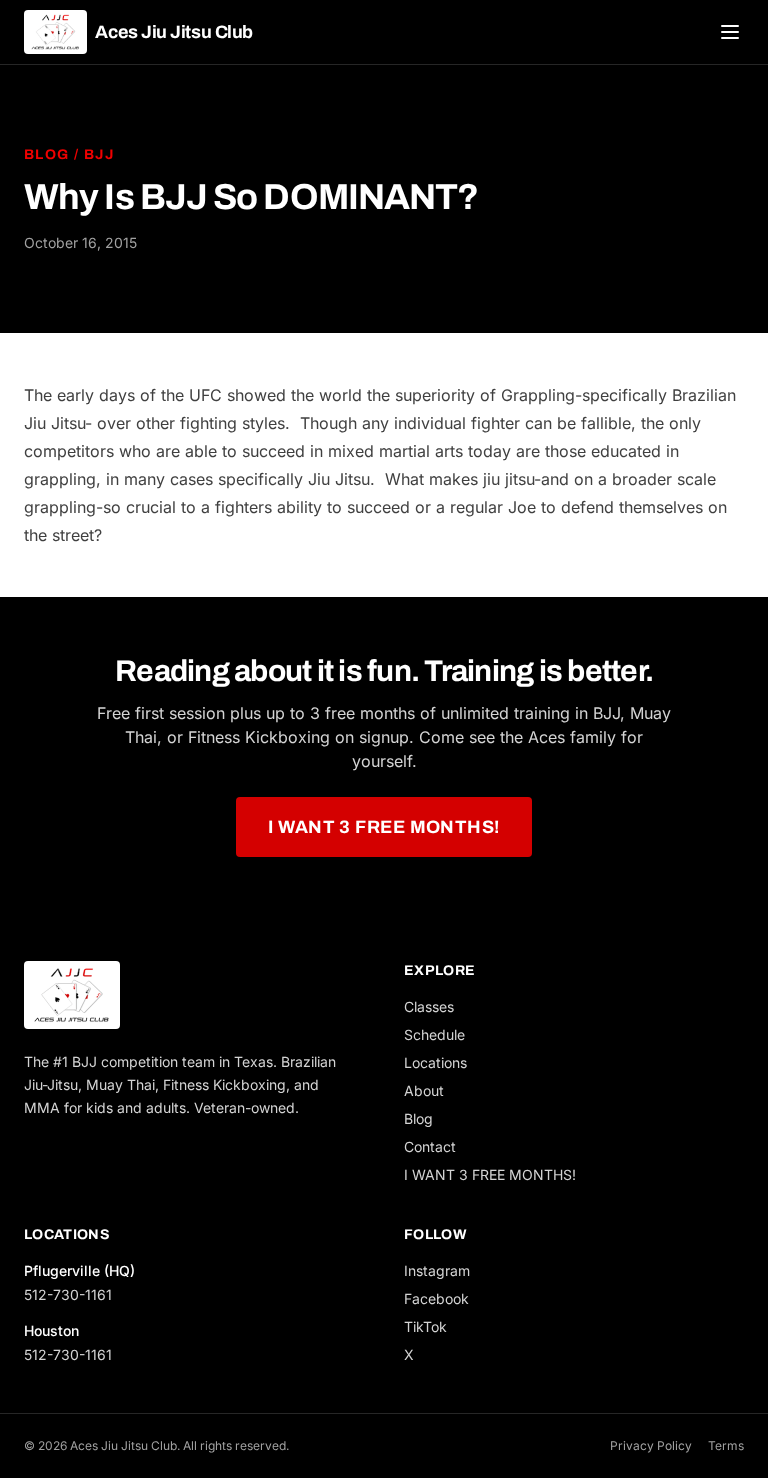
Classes (429, 1006)
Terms (726, 1445)
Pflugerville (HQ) (79, 1270)
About (424, 1090)
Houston (51, 1330)
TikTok (425, 1326)
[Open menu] (730, 32)
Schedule (434, 1034)
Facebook (436, 1298)
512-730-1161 (68, 1294)
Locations (435, 1062)
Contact (430, 1146)
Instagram (437, 1270)
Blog (47, 154)
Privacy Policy (651, 1445)
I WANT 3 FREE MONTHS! (383, 827)
